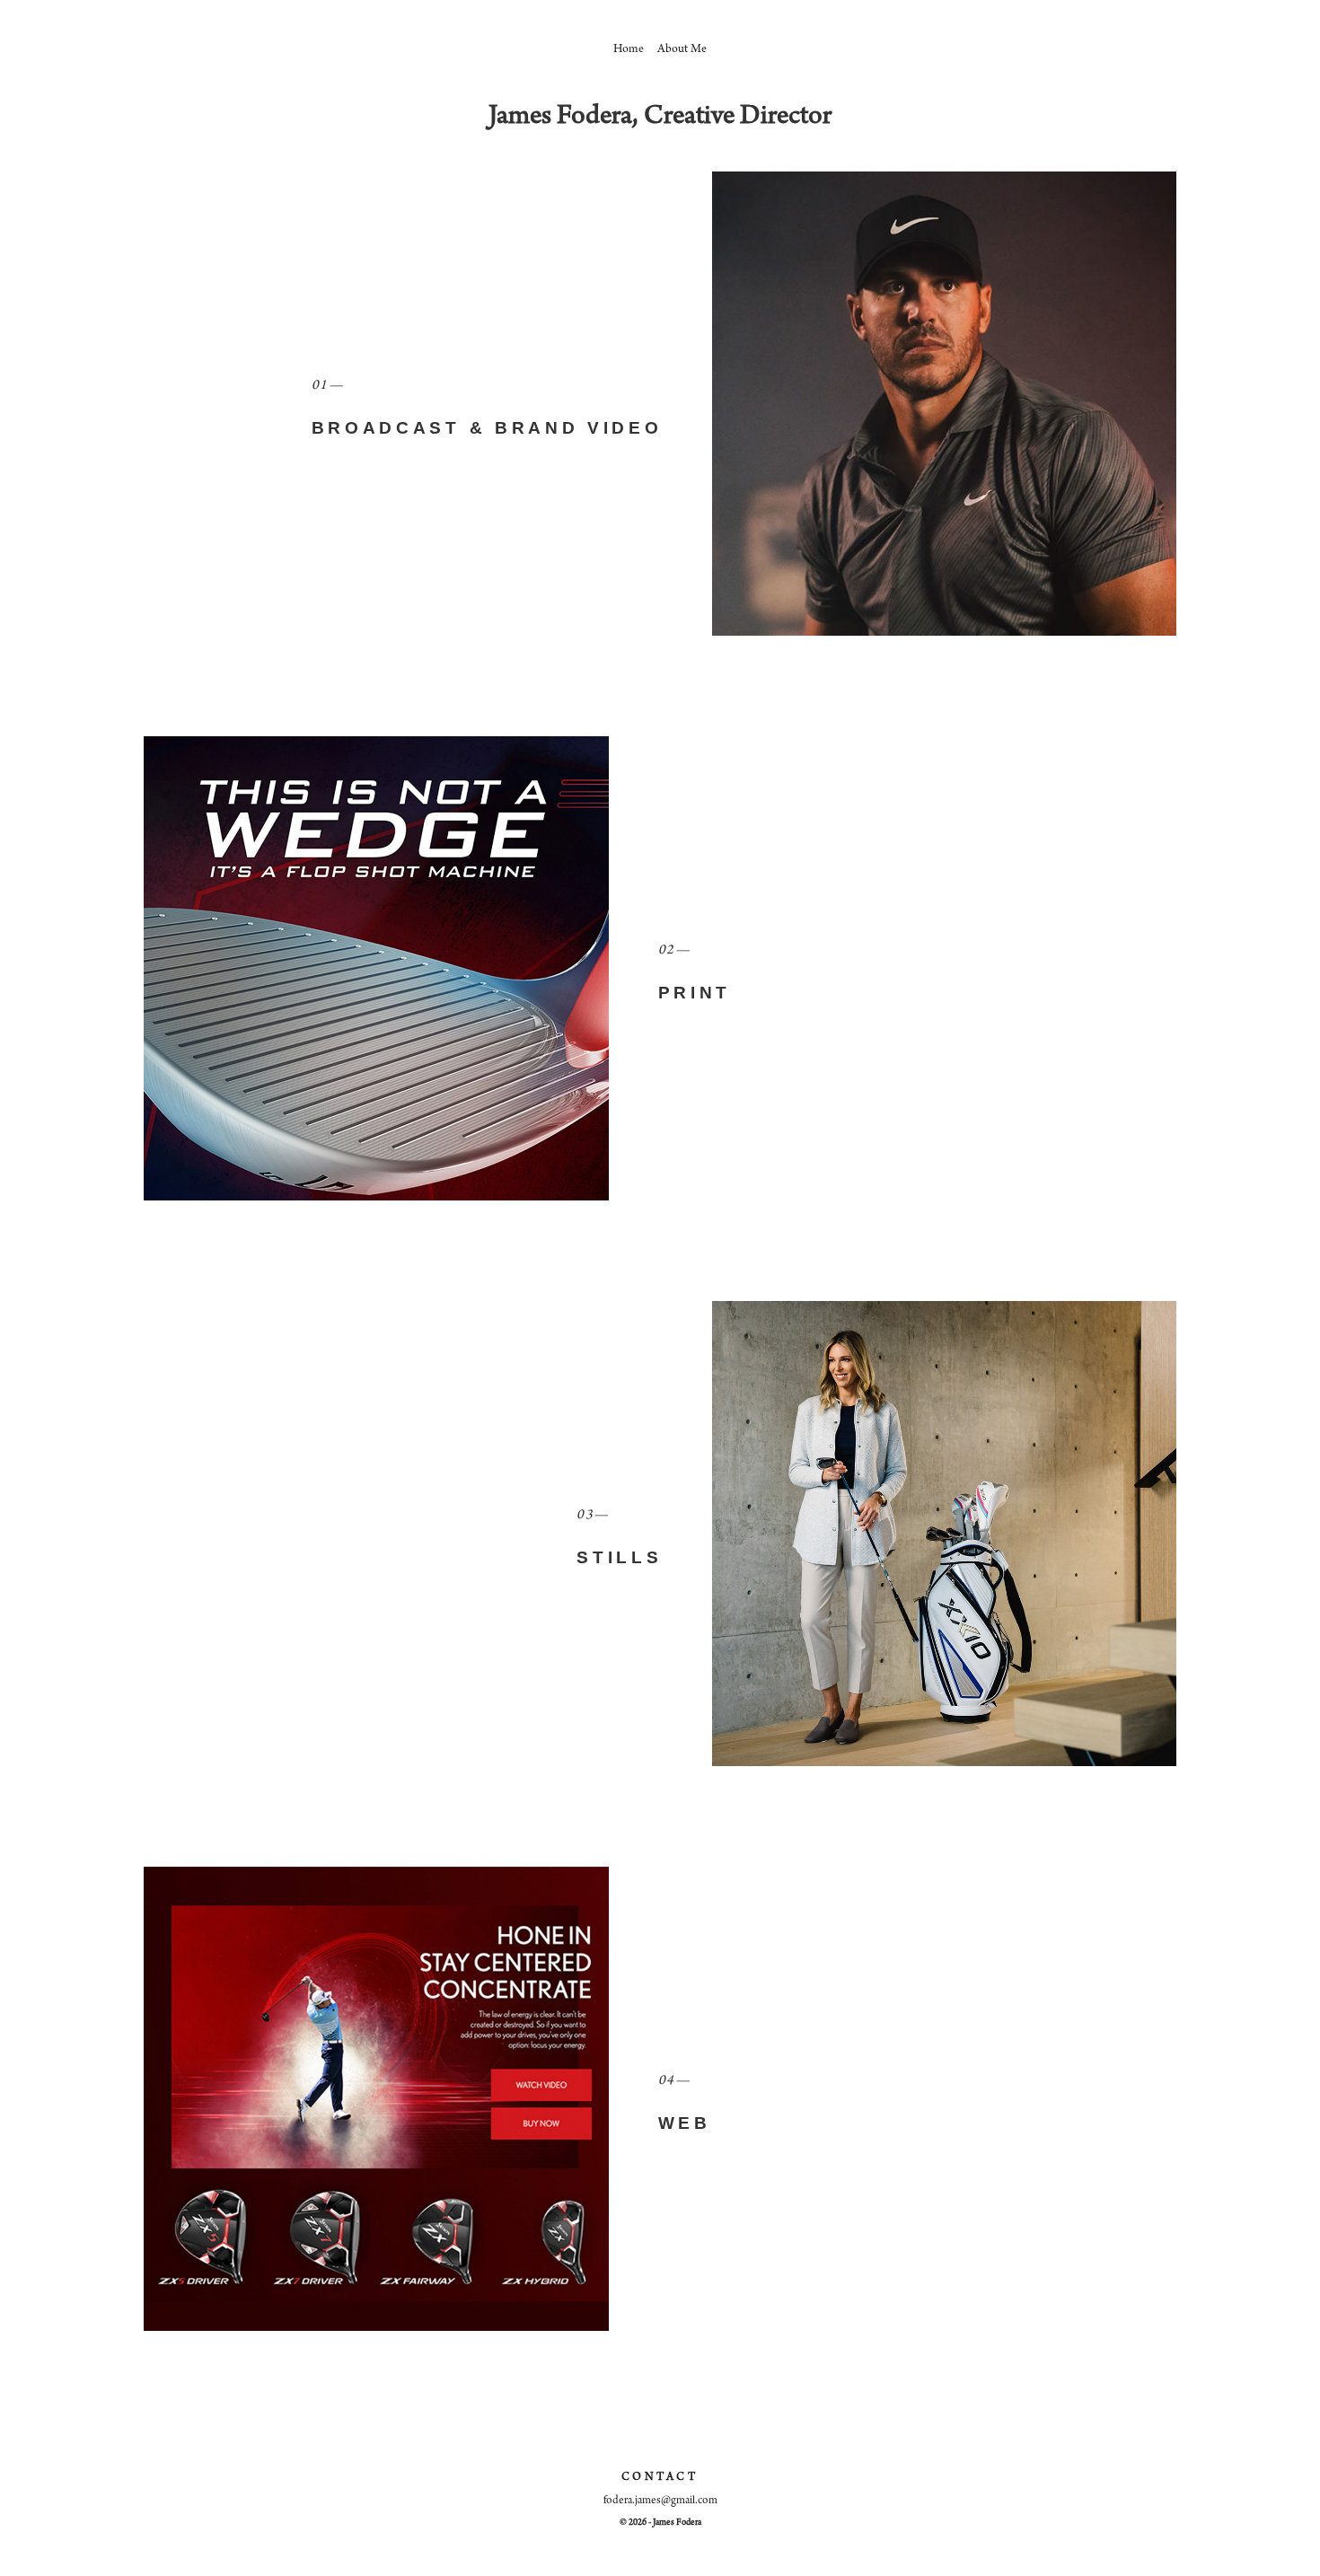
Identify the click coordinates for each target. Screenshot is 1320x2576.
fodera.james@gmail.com (660, 2501)
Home (629, 50)
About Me (682, 50)
